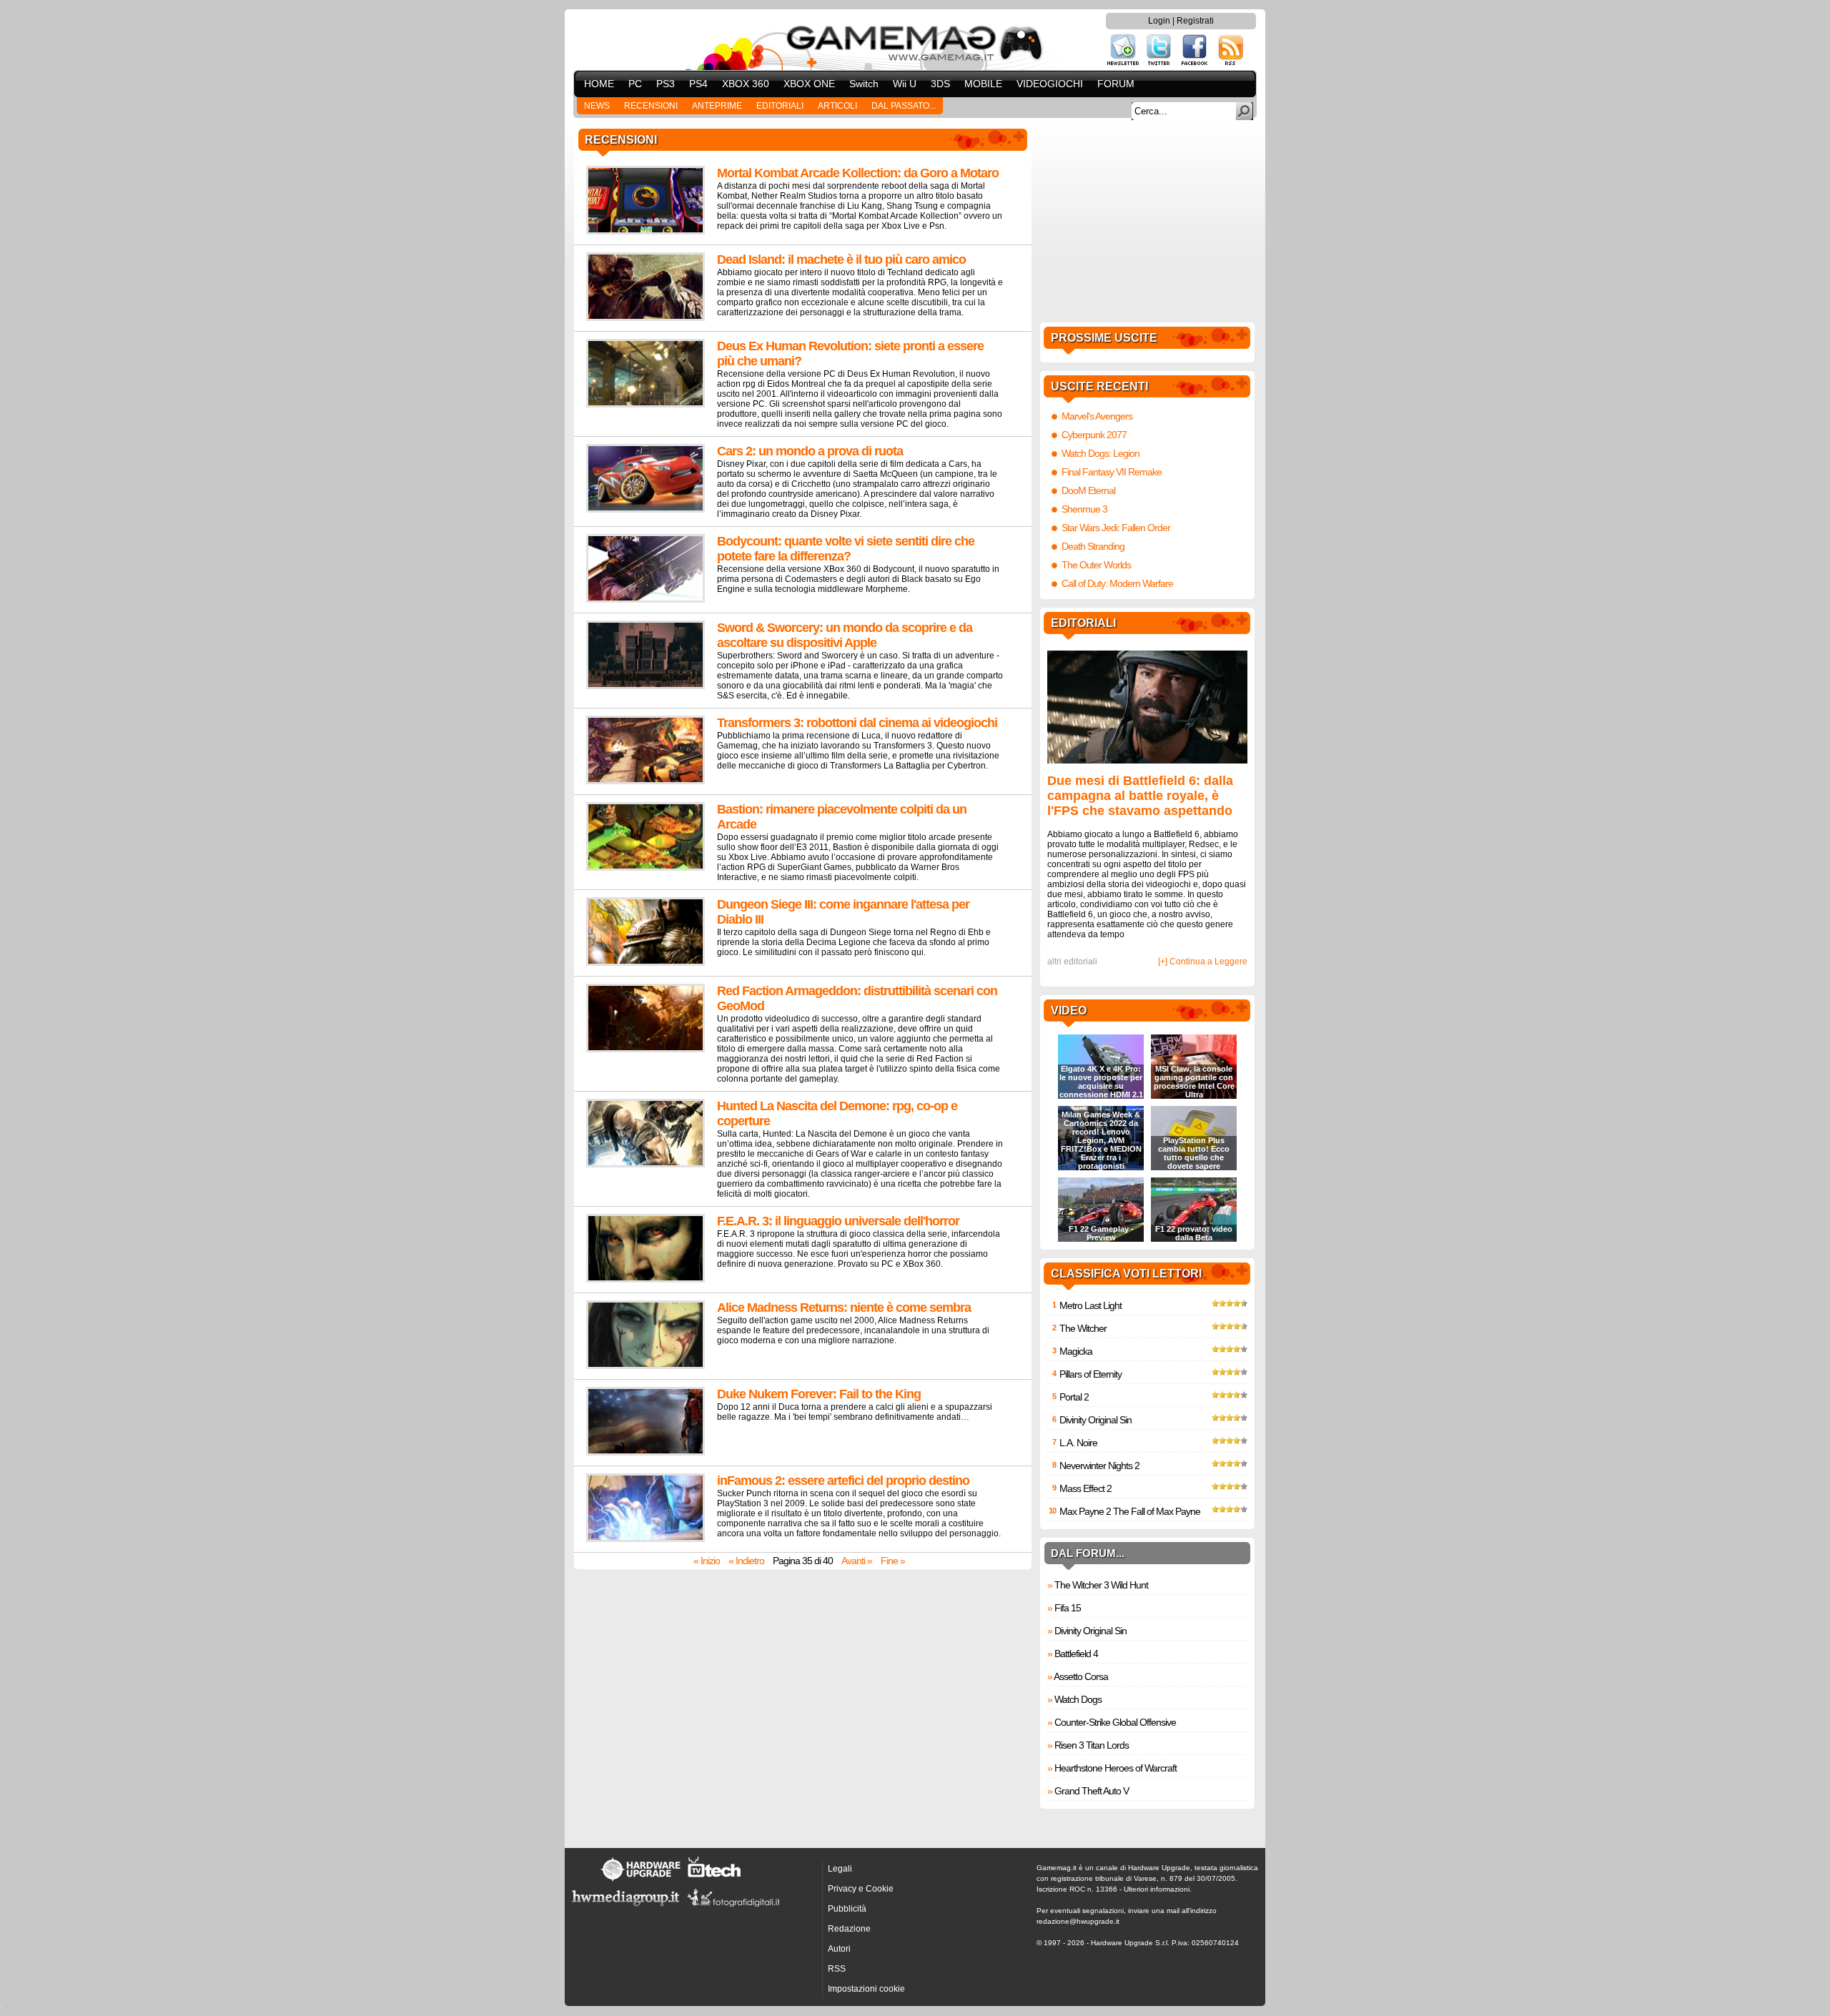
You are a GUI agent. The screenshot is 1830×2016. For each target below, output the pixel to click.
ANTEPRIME (717, 106)
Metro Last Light (1090, 1305)
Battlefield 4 (1076, 1654)
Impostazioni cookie (866, 1989)
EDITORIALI (780, 106)
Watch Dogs (1078, 1699)
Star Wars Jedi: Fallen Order (1116, 528)
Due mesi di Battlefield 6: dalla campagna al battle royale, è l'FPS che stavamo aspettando (1140, 796)
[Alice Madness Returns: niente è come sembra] (646, 1366)
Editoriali (1083, 623)
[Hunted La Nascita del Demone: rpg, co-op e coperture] (646, 1165)
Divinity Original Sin (1095, 1420)
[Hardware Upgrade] (640, 1881)
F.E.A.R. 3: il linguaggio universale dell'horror (838, 1221)
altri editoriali (1072, 962)
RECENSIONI (651, 106)
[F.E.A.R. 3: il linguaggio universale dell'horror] (646, 1280)
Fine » (893, 1561)
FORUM (1116, 84)
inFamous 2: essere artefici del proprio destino (843, 1481)
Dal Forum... (1088, 1553)
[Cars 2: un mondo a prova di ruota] (646, 510)
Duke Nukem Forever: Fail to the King (819, 1394)
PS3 (666, 84)
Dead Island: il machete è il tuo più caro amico (841, 260)
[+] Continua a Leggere (1203, 962)
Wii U (905, 84)
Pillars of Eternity (1090, 1374)
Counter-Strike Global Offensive (1115, 1722)
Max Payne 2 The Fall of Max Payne (1130, 1511)
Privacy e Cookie (861, 1889)
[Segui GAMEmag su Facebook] (1195, 64)
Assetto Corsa (1081, 1676)
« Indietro (746, 1561)
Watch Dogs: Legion (1101, 453)
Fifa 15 (1068, 1608)
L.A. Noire (1078, 1443)
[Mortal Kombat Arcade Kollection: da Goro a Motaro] (646, 232)
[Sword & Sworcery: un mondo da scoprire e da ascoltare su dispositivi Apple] (646, 686)
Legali (840, 1869)
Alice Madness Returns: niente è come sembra (844, 1308)
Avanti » (857, 1561)
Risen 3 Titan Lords (1092, 1745)
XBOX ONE (809, 84)
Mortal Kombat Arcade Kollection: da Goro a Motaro (858, 173)
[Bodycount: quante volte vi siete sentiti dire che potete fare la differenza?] (646, 600)
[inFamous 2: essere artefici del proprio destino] (646, 1539)
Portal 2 (1074, 1397)
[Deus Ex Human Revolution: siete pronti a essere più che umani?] (646, 405)
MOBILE (983, 84)
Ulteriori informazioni (1157, 1889)
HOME (599, 84)
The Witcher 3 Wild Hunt (1101, 1585)
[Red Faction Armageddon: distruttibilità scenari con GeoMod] (646, 1049)
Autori (839, 1949)
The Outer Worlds (1096, 565)
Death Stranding (1093, 546)
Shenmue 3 (1084, 509)
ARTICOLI (837, 106)
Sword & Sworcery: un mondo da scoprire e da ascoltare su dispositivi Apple (845, 635)
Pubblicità (847, 1909)
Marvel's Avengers (1097, 416)
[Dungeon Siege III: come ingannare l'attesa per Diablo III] (646, 963)
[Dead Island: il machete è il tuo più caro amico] (646, 318)
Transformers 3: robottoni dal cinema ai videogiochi (857, 723)
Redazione (849, 1929)
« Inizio (707, 1561)
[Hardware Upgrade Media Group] (625, 1909)
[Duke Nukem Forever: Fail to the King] (646, 1453)
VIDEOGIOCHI (1050, 84)
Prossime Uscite (1104, 338)
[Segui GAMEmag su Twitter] (1159, 64)
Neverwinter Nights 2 (1099, 1466)
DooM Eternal (1088, 490)
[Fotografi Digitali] (733, 1909)
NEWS (597, 106)
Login (1159, 21)
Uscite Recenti (1099, 386)
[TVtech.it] (714, 1881)
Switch (864, 84)
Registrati (1195, 21)
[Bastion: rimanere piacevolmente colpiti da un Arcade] (646, 868)
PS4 (698, 84)
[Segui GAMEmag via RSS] (1231, 64)
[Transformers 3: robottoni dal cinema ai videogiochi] (646, 781)
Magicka (1076, 1351)
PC (635, 84)
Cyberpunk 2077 (1094, 435)
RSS (837, 1969)
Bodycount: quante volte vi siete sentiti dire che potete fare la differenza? (846, 549)
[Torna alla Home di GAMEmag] (915, 40)
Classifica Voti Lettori (1126, 1274)
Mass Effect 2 (1085, 1488)
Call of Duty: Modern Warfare (1117, 583)
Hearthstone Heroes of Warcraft (1116, 1768)
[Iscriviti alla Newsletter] (1123, 64)
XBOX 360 (746, 84)
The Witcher (1083, 1328)
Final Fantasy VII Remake (1112, 472)
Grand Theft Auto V (1092, 1791)
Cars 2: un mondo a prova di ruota (810, 451)
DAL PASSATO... (904, 106)
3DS (940, 84)
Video (1069, 1011)
